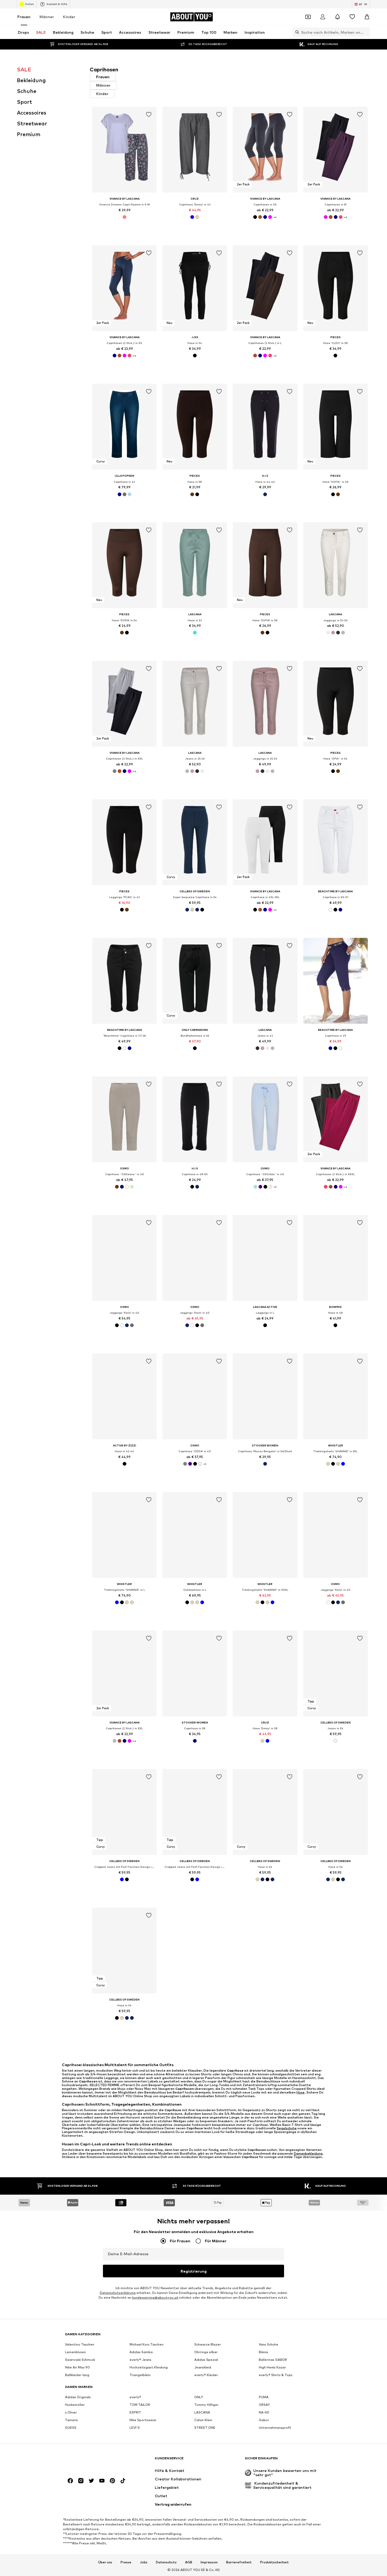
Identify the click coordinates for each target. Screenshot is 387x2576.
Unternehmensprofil (275, 2428)
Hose (301, 2092)
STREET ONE (205, 2428)
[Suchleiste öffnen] (296, 32)
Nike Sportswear (143, 2420)
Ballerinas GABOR (273, 2360)
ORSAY (264, 2405)
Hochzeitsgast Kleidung (149, 2367)
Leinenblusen (75, 2352)
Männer (47, 17)
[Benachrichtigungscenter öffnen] (338, 17)
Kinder (69, 17)
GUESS (71, 2428)
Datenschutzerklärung (118, 2293)
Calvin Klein (203, 2420)
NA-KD (264, 2412)
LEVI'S (135, 2428)
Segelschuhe (287, 2128)
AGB (189, 2562)
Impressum (209, 2562)
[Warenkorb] (367, 17)
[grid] (230, 1074)
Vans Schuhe (269, 2344)
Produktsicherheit (274, 2562)
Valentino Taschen (80, 2344)
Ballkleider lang (77, 2375)
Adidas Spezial (206, 2360)
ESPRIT (135, 2412)
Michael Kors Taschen (147, 2344)
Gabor (264, 2420)
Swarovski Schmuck (80, 2360)
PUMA (264, 2397)
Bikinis (264, 2352)
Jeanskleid (203, 2367)
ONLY (199, 2397)
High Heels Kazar (272, 2367)
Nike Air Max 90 (77, 2367)
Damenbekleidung (308, 2153)
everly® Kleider (206, 2375)
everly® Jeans (140, 2360)
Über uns (105, 2562)
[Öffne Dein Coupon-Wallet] (308, 17)
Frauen (24, 17)
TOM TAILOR (140, 2405)
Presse (126, 2562)
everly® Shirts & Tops (276, 2375)
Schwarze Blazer (208, 2344)
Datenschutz (166, 2562)
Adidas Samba (141, 2352)
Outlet (29, 4)
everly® (135, 2397)
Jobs (144, 2562)
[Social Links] (70, 2481)
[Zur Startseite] (94, 2461)
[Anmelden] (323, 17)
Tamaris (71, 2420)
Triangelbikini (140, 2375)
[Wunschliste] (352, 17)
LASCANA (202, 2412)
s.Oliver (71, 2412)
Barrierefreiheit (239, 2562)
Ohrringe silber (206, 2352)
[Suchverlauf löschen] (366, 32)
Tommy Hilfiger (206, 2405)
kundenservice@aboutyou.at (155, 2297)
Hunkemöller (75, 2405)
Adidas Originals (78, 2397)
